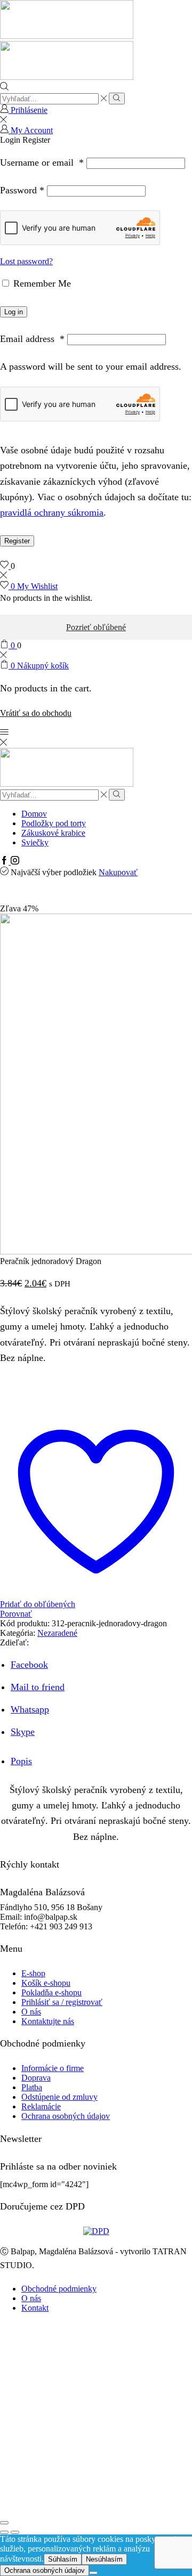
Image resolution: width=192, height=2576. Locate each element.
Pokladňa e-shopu (51, 1992)
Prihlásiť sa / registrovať (62, 2002)
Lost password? (26, 261)
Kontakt (35, 2308)
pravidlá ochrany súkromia (52, 512)
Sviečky (35, 842)
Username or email (42, 162)
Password (22, 190)
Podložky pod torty (54, 823)
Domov (34, 814)
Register (17, 541)
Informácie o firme (53, 2068)
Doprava (36, 2078)
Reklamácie (41, 2106)
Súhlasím (63, 2559)
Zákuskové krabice (53, 833)
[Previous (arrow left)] (4, 2532)
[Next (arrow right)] (15, 2532)
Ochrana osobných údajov (66, 2116)
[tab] (21, 1761)
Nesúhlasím (104, 2559)
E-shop (33, 1973)
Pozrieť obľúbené (96, 627)
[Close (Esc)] (4, 2523)
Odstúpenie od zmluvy (59, 2097)
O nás (31, 2012)
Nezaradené (57, 1633)
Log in (14, 312)
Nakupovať (118, 872)
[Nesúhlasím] (93, 2573)
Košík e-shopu (46, 1983)
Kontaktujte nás (48, 2021)
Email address (32, 339)
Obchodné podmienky (59, 2289)
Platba (32, 2087)
